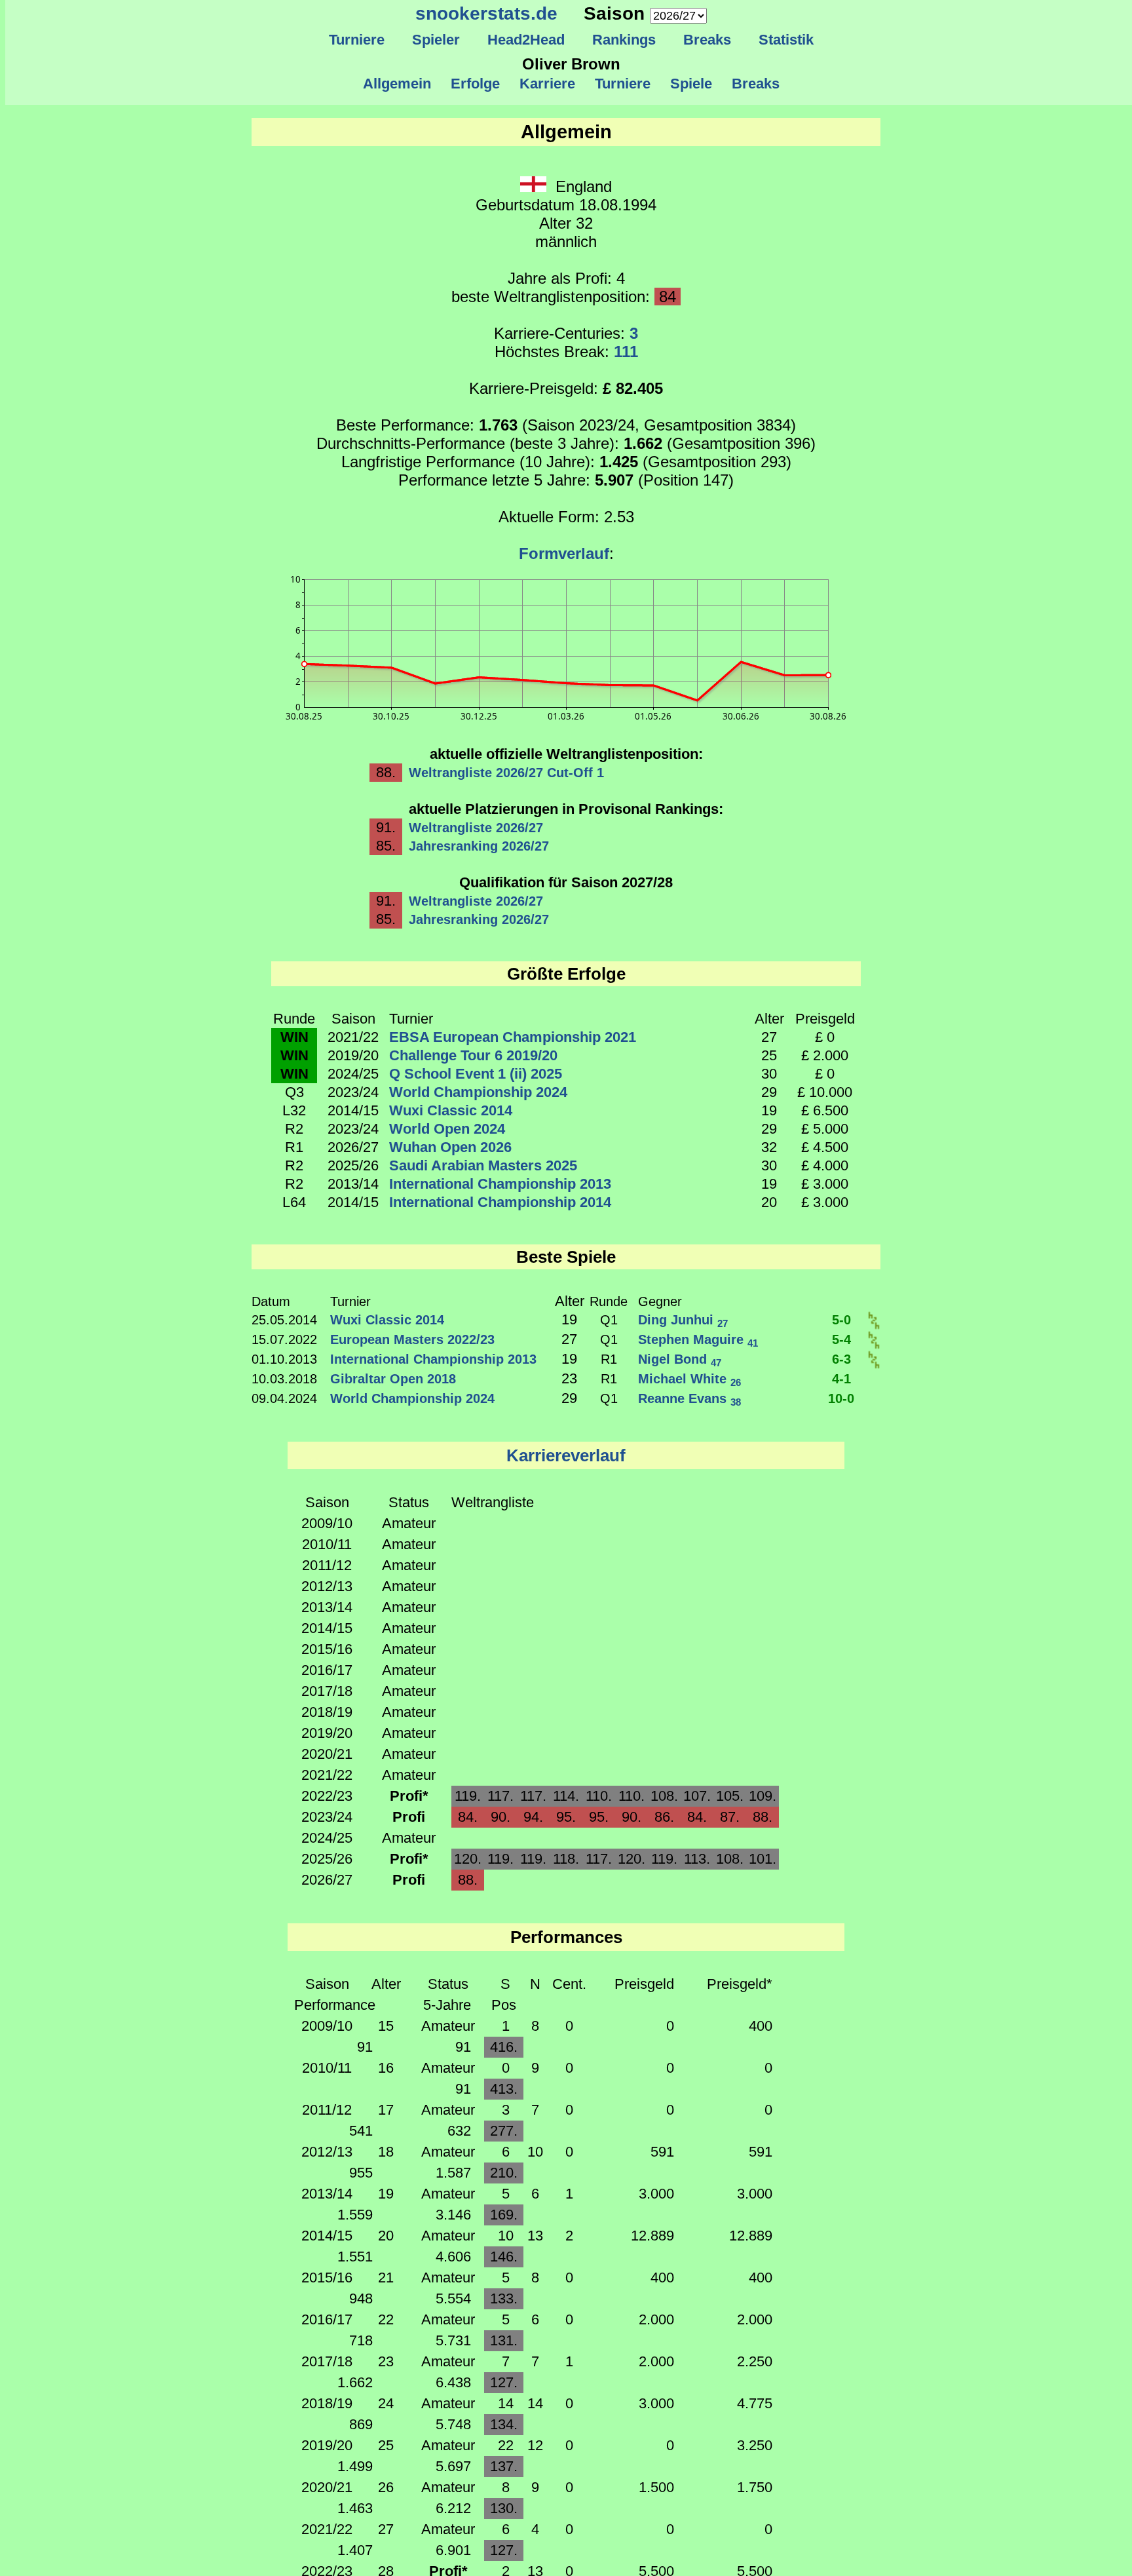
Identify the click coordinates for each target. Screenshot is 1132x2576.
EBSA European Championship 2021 (513, 1037)
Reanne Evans (689, 1398)
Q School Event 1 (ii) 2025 (476, 1074)
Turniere (357, 40)
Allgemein (397, 84)
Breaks (707, 40)
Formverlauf (564, 553)
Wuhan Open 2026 (450, 1147)
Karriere (547, 84)
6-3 (841, 1359)
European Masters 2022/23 (412, 1339)
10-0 (841, 1398)
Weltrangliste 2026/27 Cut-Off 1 (506, 773)
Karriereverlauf (566, 1455)
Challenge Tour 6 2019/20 (473, 1055)
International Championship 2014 (500, 1202)
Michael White (689, 1379)
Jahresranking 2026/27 (479, 846)
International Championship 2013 (500, 1184)
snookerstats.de (486, 13)
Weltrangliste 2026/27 (476, 828)
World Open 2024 (447, 1129)
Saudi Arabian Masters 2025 (483, 1165)
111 (626, 352)
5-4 (841, 1339)
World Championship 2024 (478, 1092)
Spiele (691, 84)
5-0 (841, 1320)
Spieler (436, 40)
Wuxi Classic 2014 (451, 1110)
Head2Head (526, 40)
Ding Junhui (683, 1320)
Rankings (624, 40)
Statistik (786, 40)
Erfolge (475, 84)
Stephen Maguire (698, 1339)
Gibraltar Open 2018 (393, 1379)
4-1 (841, 1379)
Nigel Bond (680, 1359)
